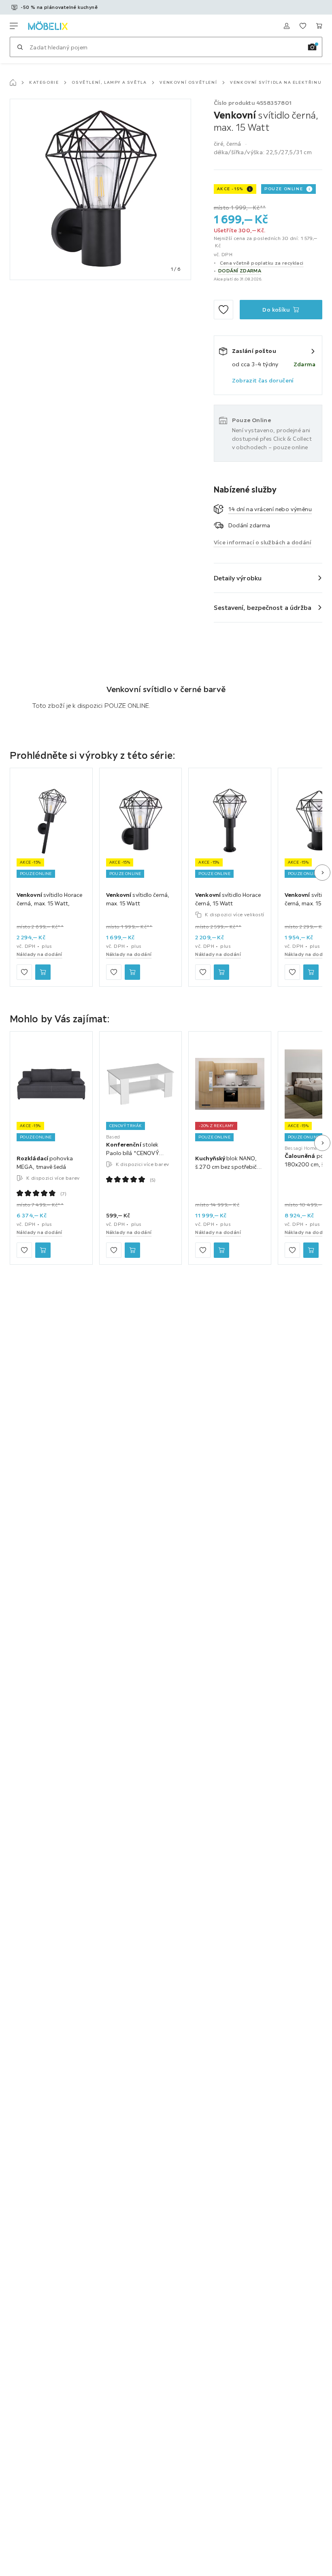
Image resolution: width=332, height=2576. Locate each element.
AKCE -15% (230, 189)
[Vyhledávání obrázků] (312, 47)
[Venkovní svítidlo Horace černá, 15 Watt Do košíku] (221, 972)
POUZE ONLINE (284, 189)
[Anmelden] (287, 26)
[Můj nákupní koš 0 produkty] (319, 26)
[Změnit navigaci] (14, 26)
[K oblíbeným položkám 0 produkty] (303, 26)
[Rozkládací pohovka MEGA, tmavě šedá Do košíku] (43, 1250)
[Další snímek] (322, 873)
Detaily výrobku (238, 578)
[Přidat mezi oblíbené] (223, 310)
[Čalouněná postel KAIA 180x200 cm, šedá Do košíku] (311, 1250)
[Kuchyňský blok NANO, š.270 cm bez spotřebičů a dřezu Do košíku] (221, 1250)
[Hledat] (20, 47)
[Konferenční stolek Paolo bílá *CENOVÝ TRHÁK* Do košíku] (132, 1250)
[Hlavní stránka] (13, 83)
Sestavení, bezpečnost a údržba (263, 607)
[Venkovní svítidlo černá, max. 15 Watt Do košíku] (132, 972)
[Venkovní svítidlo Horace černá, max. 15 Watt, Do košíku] (43, 972)
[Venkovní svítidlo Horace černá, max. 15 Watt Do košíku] (311, 972)
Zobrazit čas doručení (263, 380)
